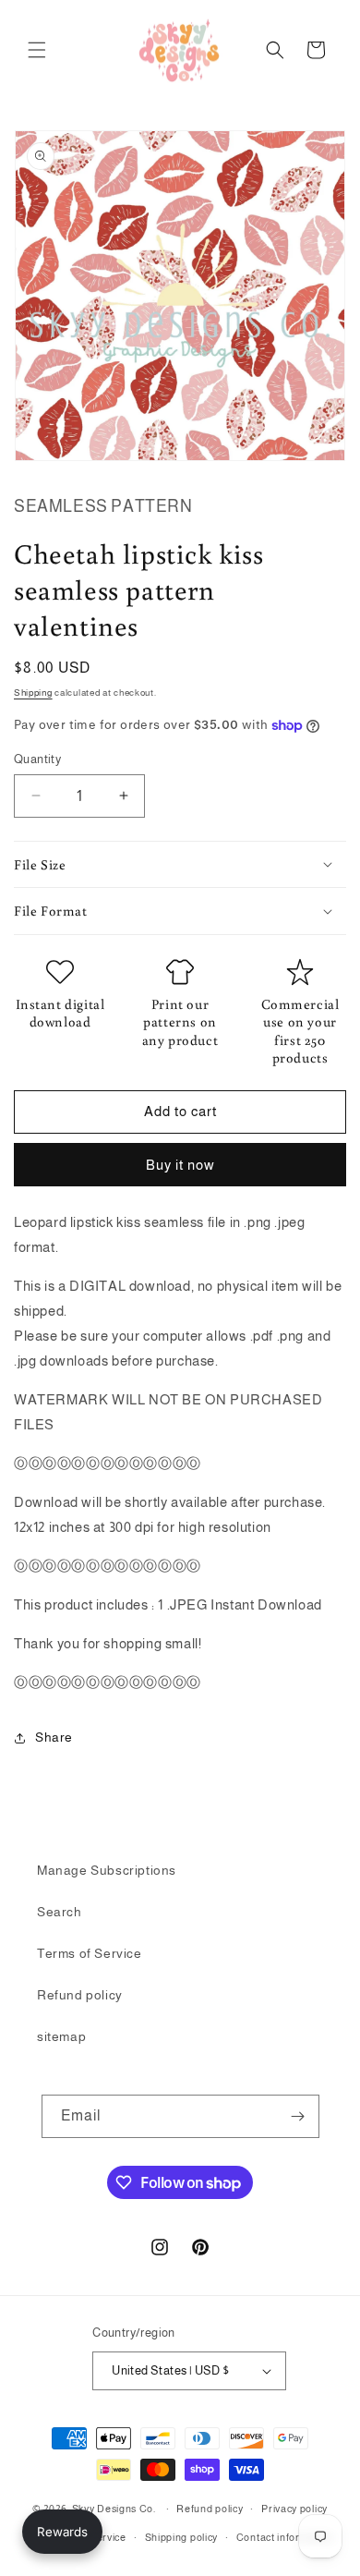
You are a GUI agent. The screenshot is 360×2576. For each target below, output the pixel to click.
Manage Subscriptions (107, 1870)
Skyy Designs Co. (114, 2509)
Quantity (37, 759)
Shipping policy (182, 2537)
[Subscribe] (298, 2116)
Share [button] (54, 1737)
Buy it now (180, 1165)
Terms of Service (90, 1953)
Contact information (285, 2537)
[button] (37, 50)
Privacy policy (294, 2509)
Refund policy (80, 1995)
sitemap (61, 2036)
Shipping (33, 693)
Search (60, 1912)
